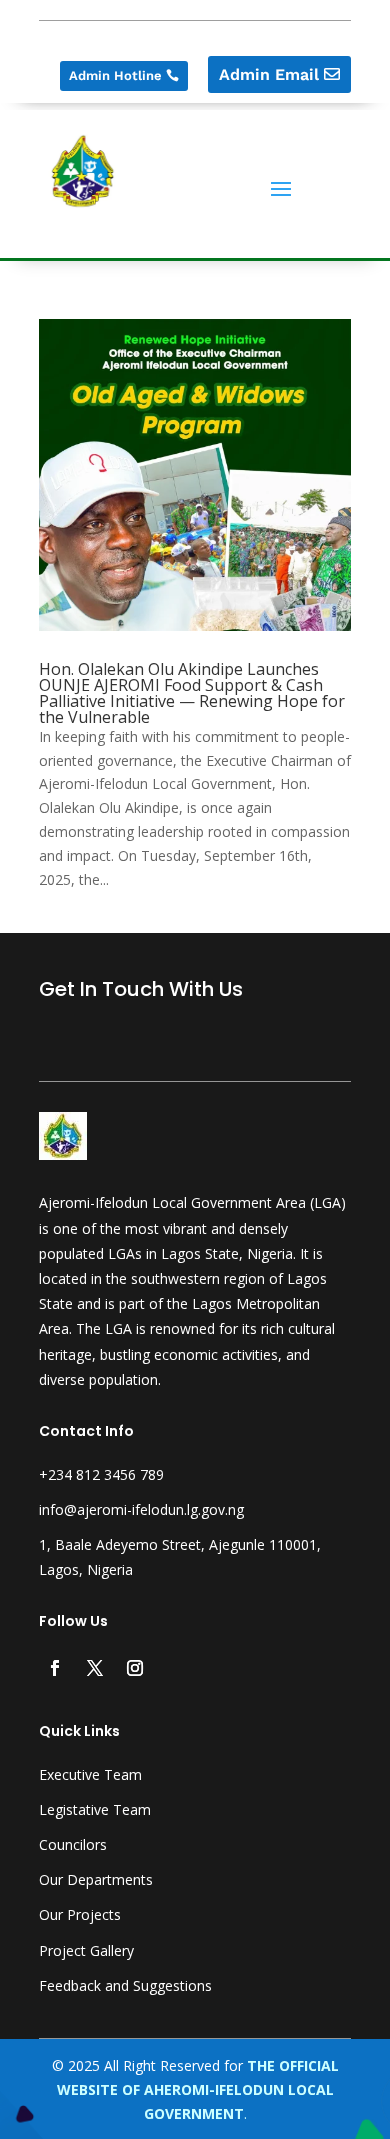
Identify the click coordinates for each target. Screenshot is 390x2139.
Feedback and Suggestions (125, 1985)
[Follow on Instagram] (135, 1668)
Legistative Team (95, 1809)
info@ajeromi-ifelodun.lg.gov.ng (141, 1509)
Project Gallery (86, 1950)
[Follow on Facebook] (55, 1668)
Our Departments (96, 1879)
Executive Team (90, 1774)
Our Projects (80, 1914)
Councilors (73, 1844)
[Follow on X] (95, 1668)
